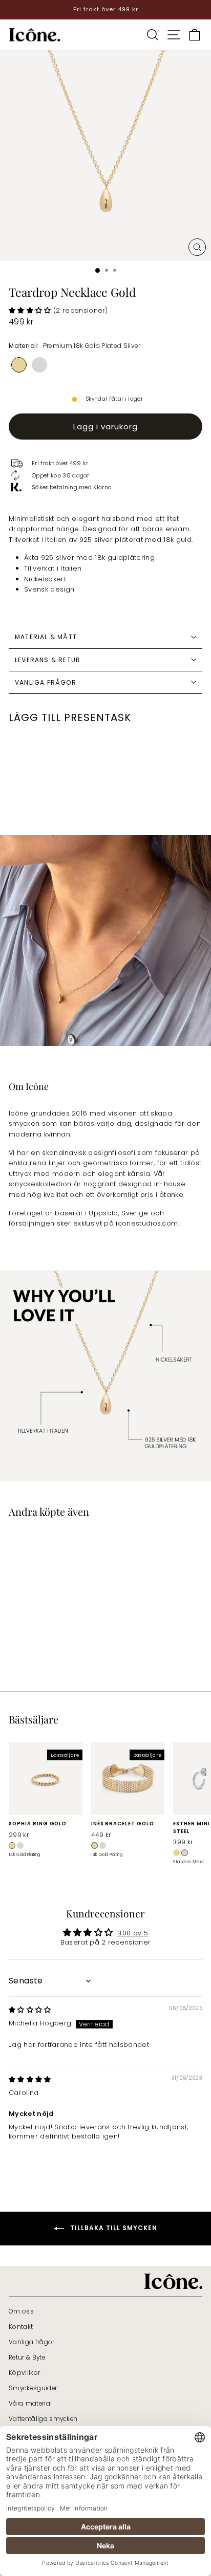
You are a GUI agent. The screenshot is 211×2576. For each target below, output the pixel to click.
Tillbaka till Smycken (113, 2228)
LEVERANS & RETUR (48, 660)
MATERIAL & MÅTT (46, 637)
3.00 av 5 (133, 1933)
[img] (30, 2010)
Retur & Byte (27, 2357)
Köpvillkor (24, 2373)
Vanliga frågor (32, 2342)
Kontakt (21, 2327)
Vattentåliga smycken (43, 2419)
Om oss (21, 2311)
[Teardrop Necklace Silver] (39, 365)
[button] (31, 310)
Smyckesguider (33, 2388)
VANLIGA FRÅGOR (46, 682)
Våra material (30, 2404)
